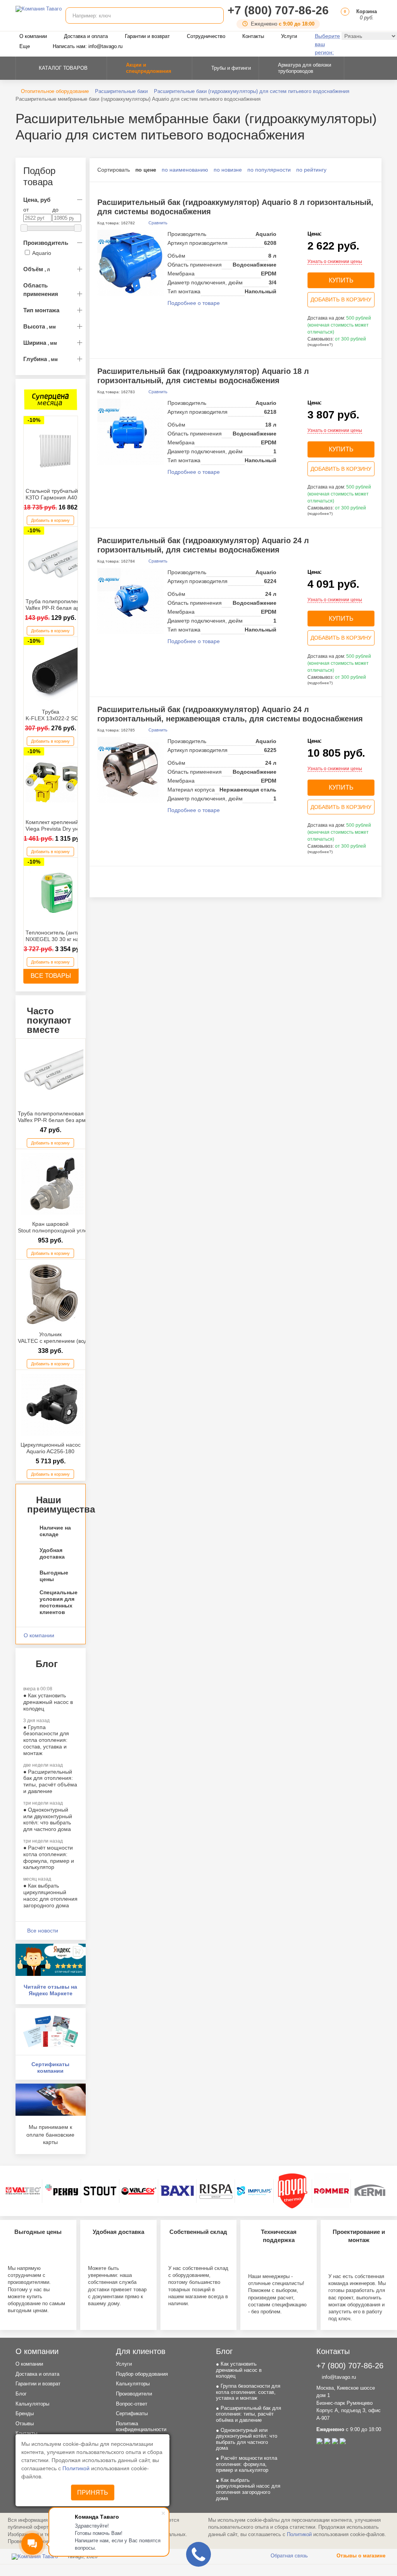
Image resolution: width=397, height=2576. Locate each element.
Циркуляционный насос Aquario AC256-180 (51, 1448)
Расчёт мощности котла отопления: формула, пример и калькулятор (49, 1857)
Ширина (40, 343)
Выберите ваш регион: (327, 44)
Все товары (51, 976)
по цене (146, 170)
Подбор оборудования (142, 2374)
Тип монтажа (41, 310)
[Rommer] (331, 2191)
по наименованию (185, 170)
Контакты (253, 36)
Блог (21, 2394)
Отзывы (25, 2424)
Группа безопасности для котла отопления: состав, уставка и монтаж (46, 1740)
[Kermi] (370, 2191)
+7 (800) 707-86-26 (278, 10)
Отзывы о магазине (360, 2556)
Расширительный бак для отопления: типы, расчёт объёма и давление (50, 1781)
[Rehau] (62, 2191)
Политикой (77, 2468)
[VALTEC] (23, 2191)
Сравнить (157, 223)
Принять (93, 2493)
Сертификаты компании (50, 2068)
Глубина (41, 359)
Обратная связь (288, 2556)
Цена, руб (37, 200)
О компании (33, 36)
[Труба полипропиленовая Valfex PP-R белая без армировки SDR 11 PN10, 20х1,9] (53, 1074)
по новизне (228, 170)
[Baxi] (177, 2191)
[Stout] (100, 2191)
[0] (344, 18)
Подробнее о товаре (194, 303)
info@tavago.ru (338, 2377)
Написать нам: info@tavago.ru (88, 46)
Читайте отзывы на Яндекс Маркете (50, 1990)
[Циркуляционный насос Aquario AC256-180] (53, 1405)
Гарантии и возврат (147, 36)
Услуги (289, 36)
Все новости (43, 1931)
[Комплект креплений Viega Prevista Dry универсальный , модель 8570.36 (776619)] (57, 782)
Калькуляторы (32, 2404)
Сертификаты (132, 2413)
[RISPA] (216, 2191)
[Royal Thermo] (293, 2191)
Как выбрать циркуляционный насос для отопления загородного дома (50, 1895)
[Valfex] (139, 2191)
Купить (341, 280)
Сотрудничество (206, 36)
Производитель (46, 243)
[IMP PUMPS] (254, 2191)
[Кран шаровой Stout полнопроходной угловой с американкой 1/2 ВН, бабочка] (53, 1184)
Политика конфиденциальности (141, 2427)
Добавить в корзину (50, 520)
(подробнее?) (320, 345)
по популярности (269, 170)
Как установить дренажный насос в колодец (48, 1702)
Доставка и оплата (86, 36)
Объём (37, 269)
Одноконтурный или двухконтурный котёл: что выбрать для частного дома (48, 1819)
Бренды (25, 2413)
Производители (134, 2394)
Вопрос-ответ (132, 2404)
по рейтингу (311, 170)
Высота (40, 326)
